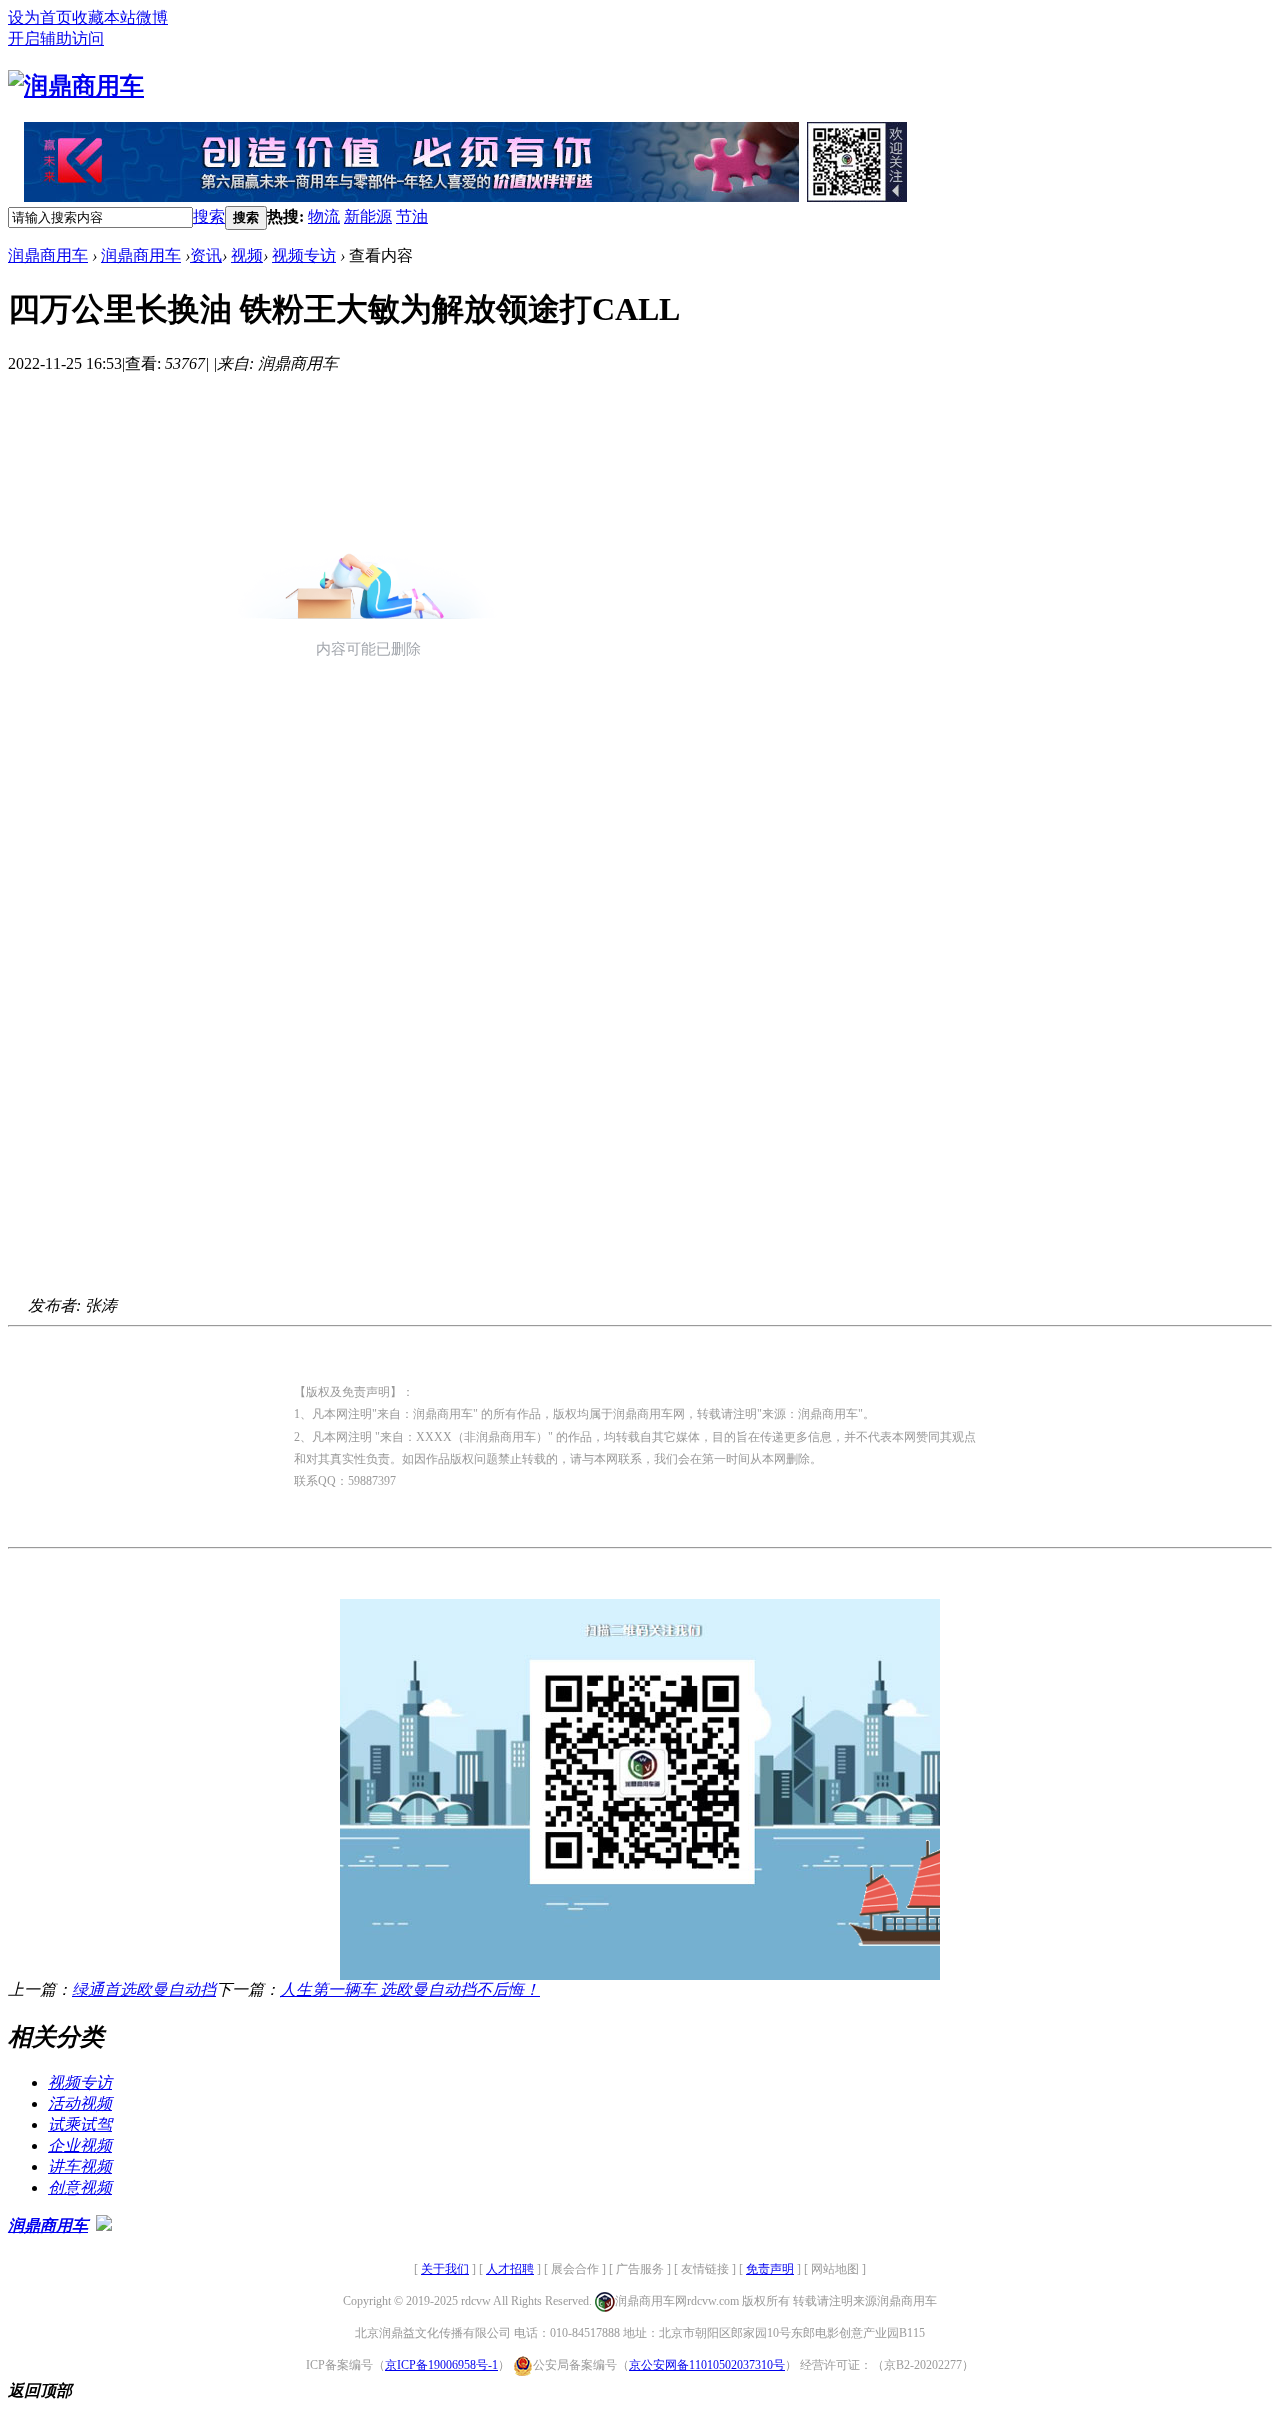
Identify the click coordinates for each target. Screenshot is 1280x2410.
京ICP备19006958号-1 (441, 2365)
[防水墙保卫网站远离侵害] (104, 2225)
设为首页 (40, 17)
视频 (247, 255)
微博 (152, 17)
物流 (324, 216)
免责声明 (770, 2269)
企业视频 (80, 2145)
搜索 (209, 216)
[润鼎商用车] (76, 86)
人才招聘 (510, 2269)
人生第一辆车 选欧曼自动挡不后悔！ (410, 1989)
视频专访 (304, 255)
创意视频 (80, 2187)
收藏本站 (104, 17)
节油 (412, 216)
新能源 (368, 216)
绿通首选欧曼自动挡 (144, 1989)
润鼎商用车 (48, 255)
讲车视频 (80, 2166)
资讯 (206, 255)
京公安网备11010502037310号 (707, 2365)
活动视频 (80, 2103)
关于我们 (445, 2269)
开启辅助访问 (56, 38)
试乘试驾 (80, 2124)
